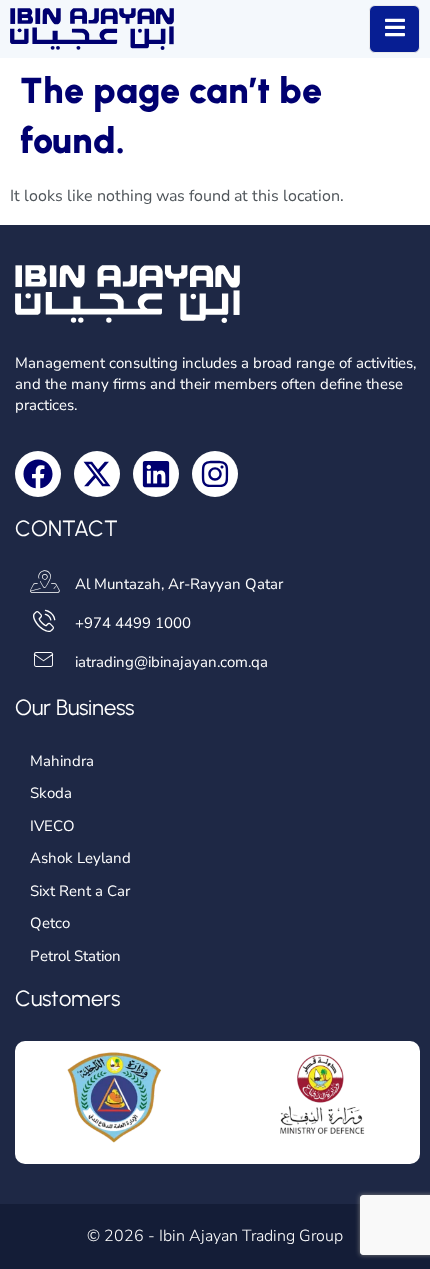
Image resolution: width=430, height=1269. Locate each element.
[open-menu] (394, 29)
